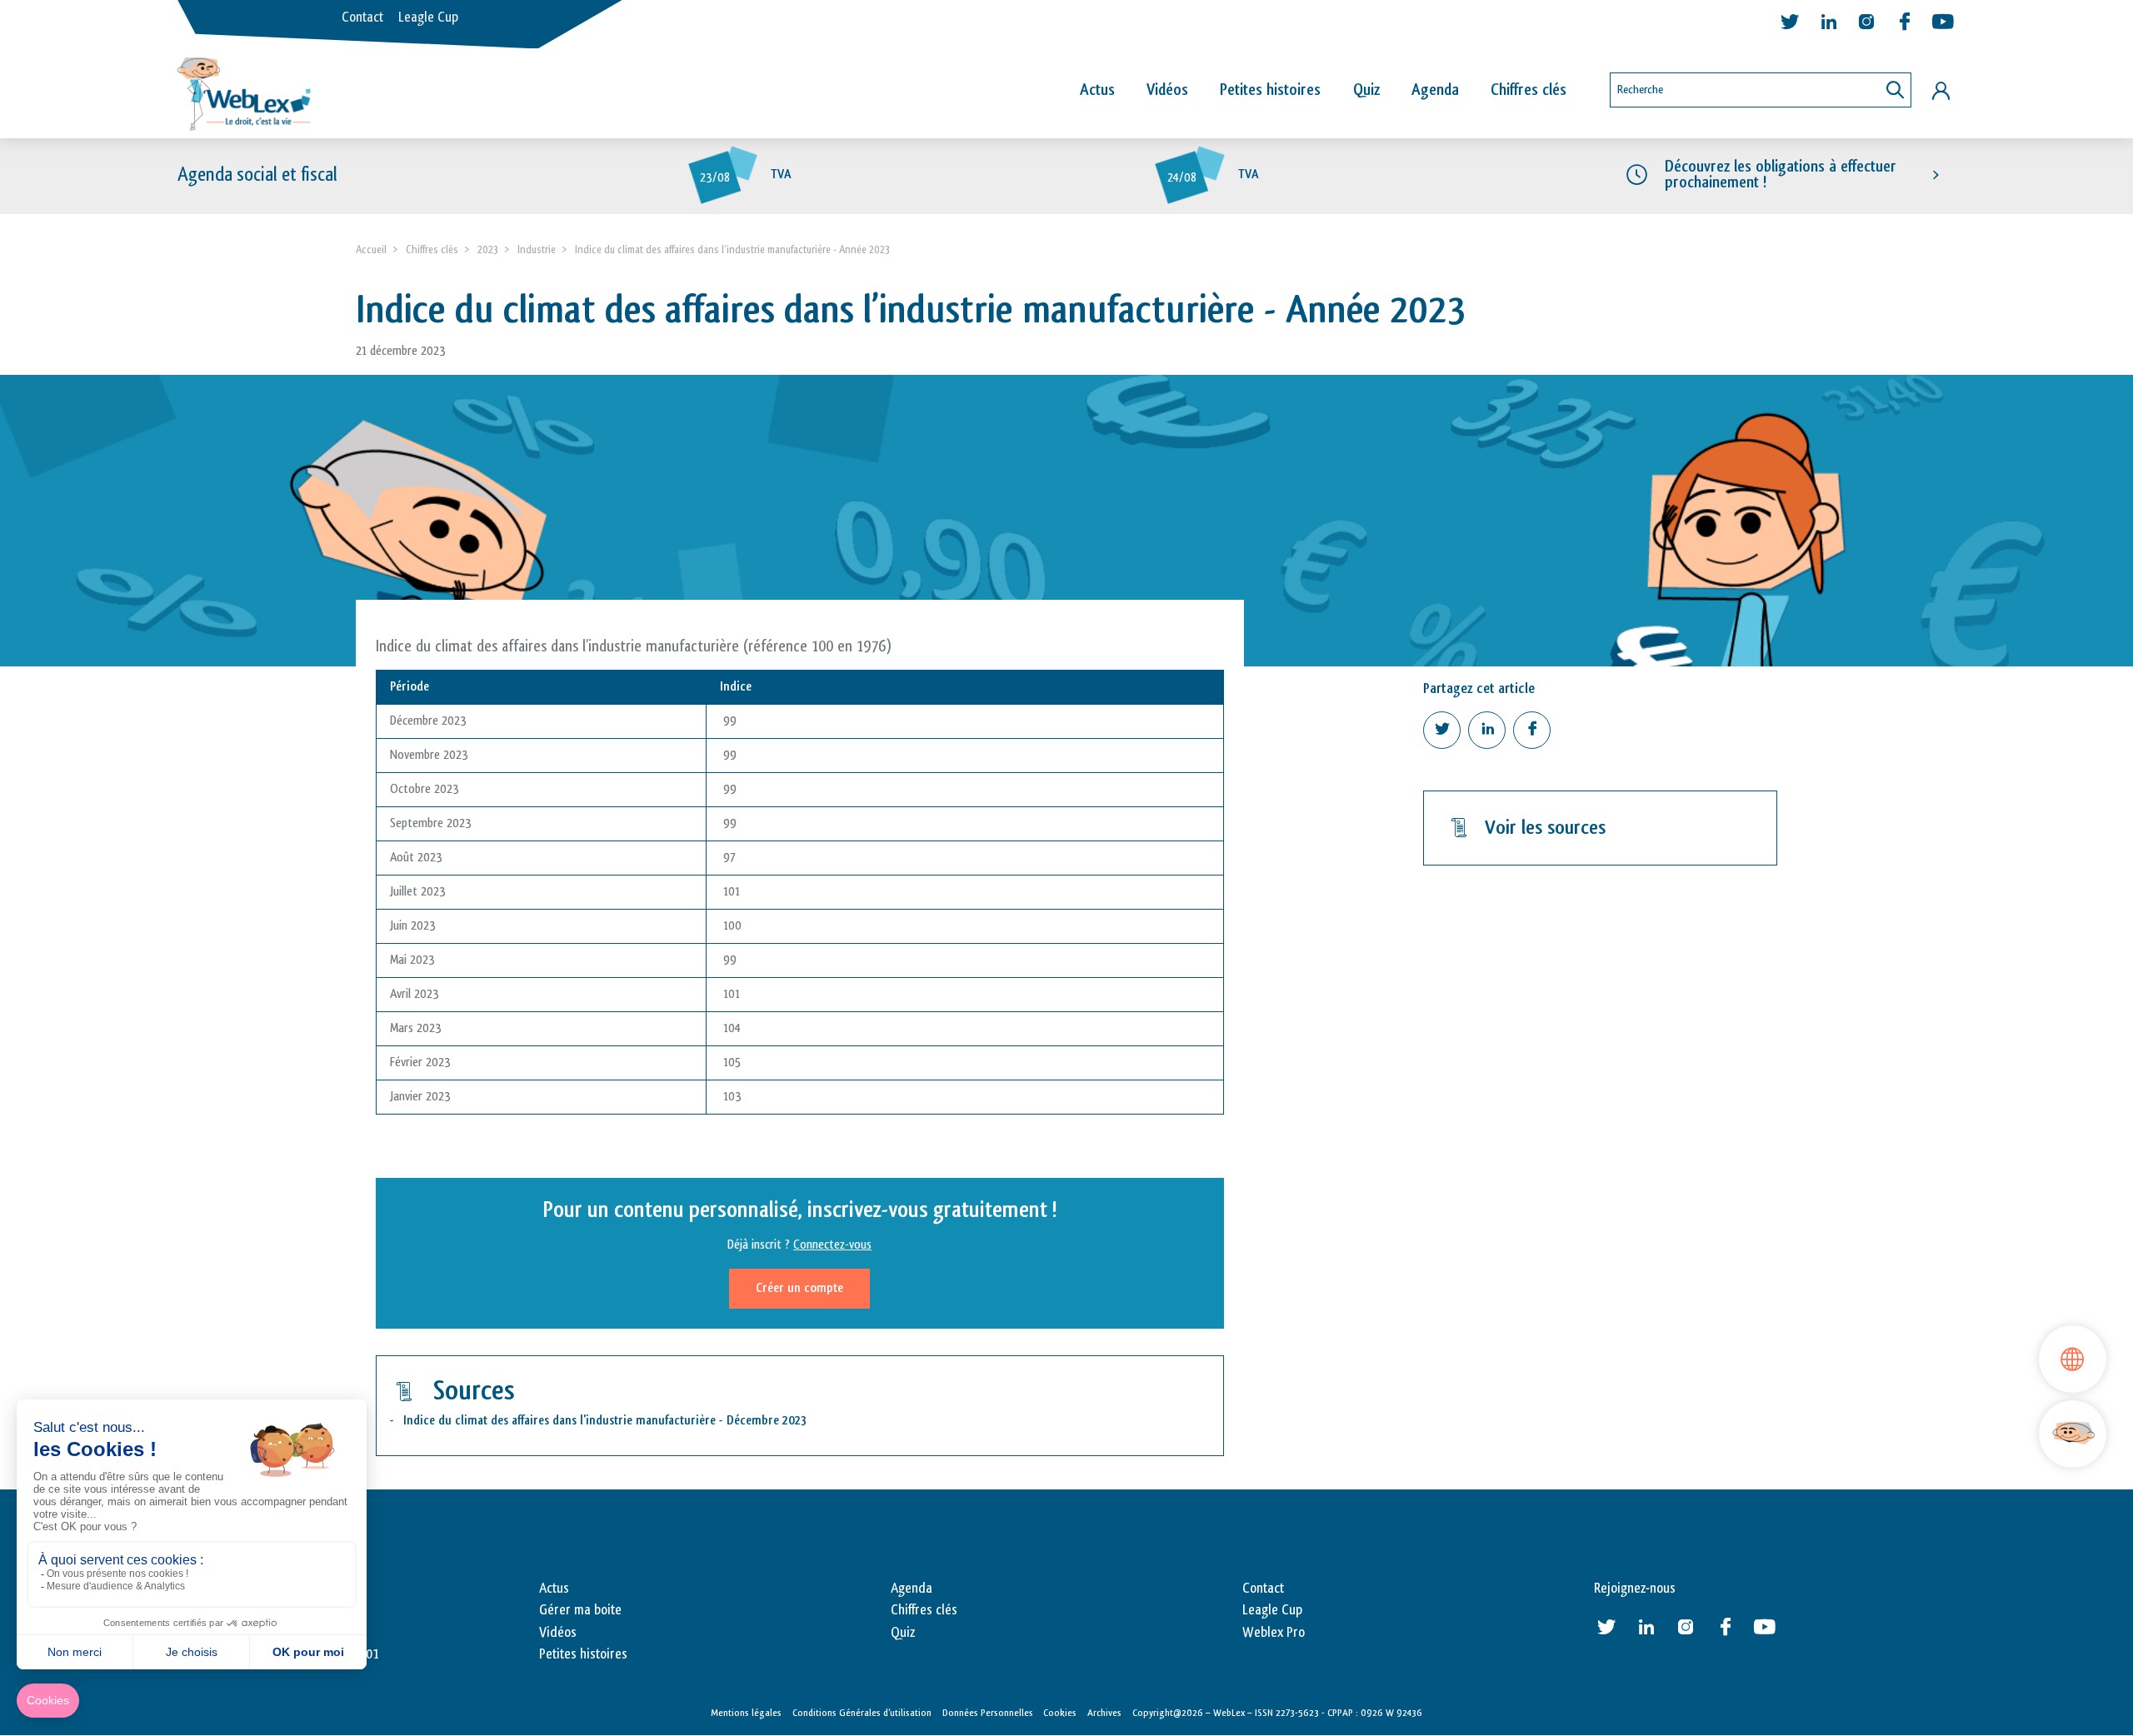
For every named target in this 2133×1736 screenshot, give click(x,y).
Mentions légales (746, 1713)
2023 (488, 249)
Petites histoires (1270, 90)
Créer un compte (799, 1288)
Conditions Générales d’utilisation (862, 1713)
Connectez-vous (832, 1245)
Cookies (1060, 1713)
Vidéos (1167, 90)
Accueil (371, 249)
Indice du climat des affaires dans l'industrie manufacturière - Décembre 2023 (605, 1421)
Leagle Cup (428, 17)
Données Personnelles (988, 1713)
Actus (1097, 90)
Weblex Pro (1274, 1633)
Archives (1104, 1713)
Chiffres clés (1529, 90)
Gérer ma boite (580, 1610)
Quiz (1366, 90)
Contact (362, 17)
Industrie (537, 249)
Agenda (1435, 90)
